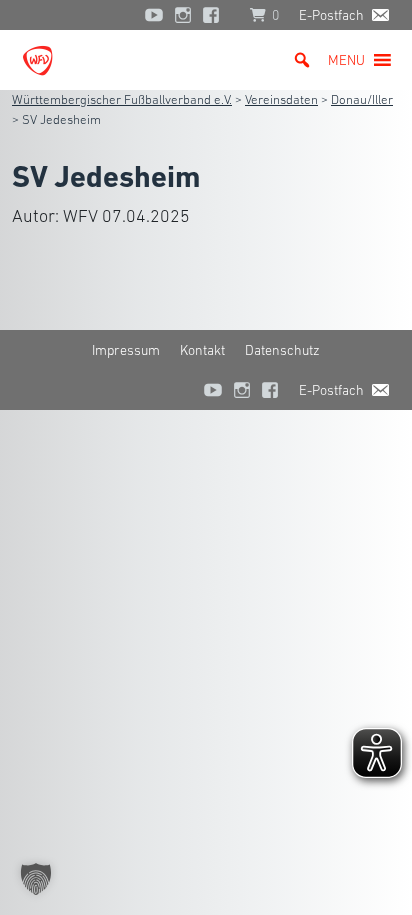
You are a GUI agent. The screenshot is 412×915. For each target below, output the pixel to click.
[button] (346, 60)
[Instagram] (183, 15)
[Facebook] (216, 15)
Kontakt (202, 350)
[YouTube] (154, 15)
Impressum (126, 350)
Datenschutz (282, 350)
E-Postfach (331, 15)
